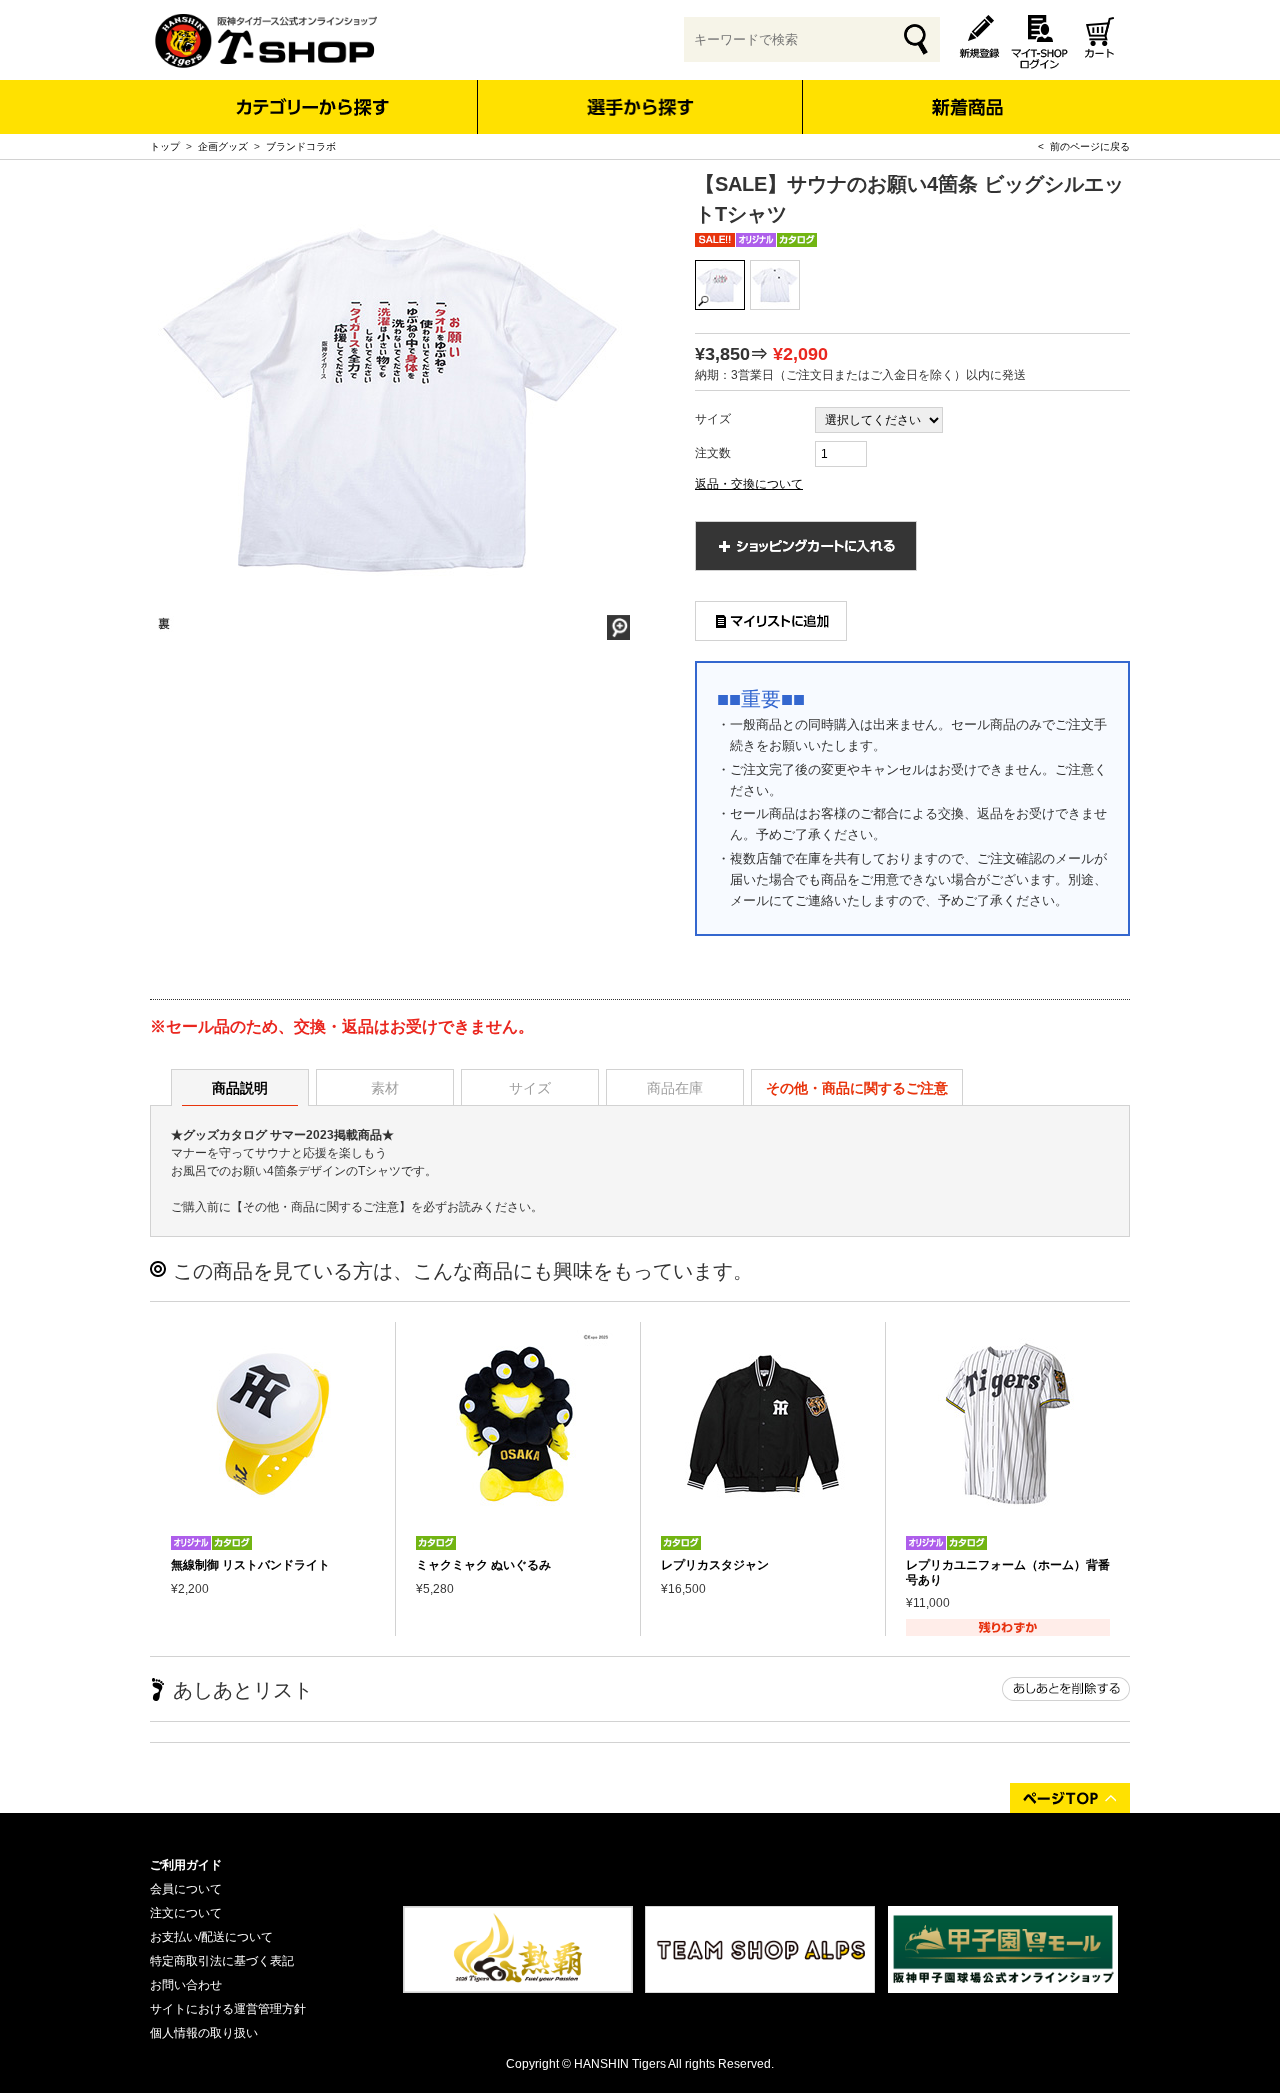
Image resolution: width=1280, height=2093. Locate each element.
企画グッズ (223, 146)
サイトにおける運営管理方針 (228, 2009)
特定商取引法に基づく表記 (222, 1961)
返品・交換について (749, 484)
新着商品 (966, 93)
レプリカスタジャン (715, 1565)
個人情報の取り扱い (204, 2033)
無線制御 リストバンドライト (250, 1565)
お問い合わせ (186, 1985)
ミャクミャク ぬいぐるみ (483, 1565)
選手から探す (640, 107)
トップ (165, 146)
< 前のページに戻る (1084, 146)
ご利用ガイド (186, 1865)
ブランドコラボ (301, 146)
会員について (186, 1889)
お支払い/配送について (211, 1937)
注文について (186, 1913)
